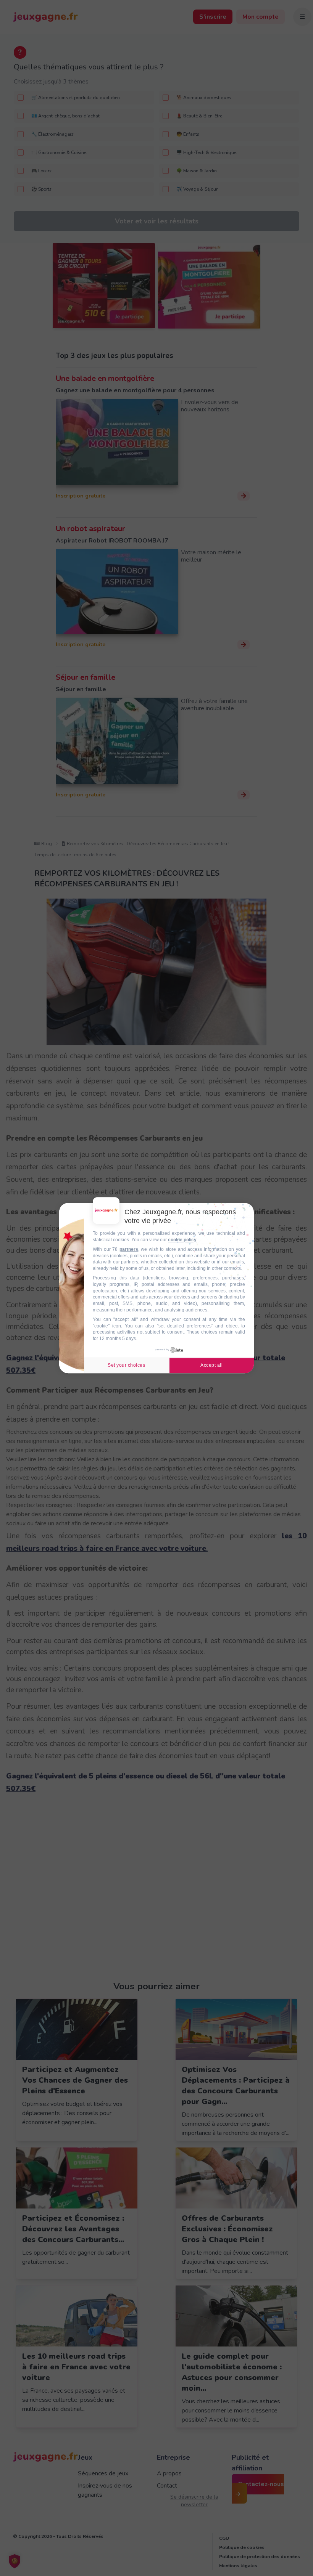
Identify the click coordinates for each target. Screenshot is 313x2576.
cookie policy (182, 1240)
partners (129, 1249)
